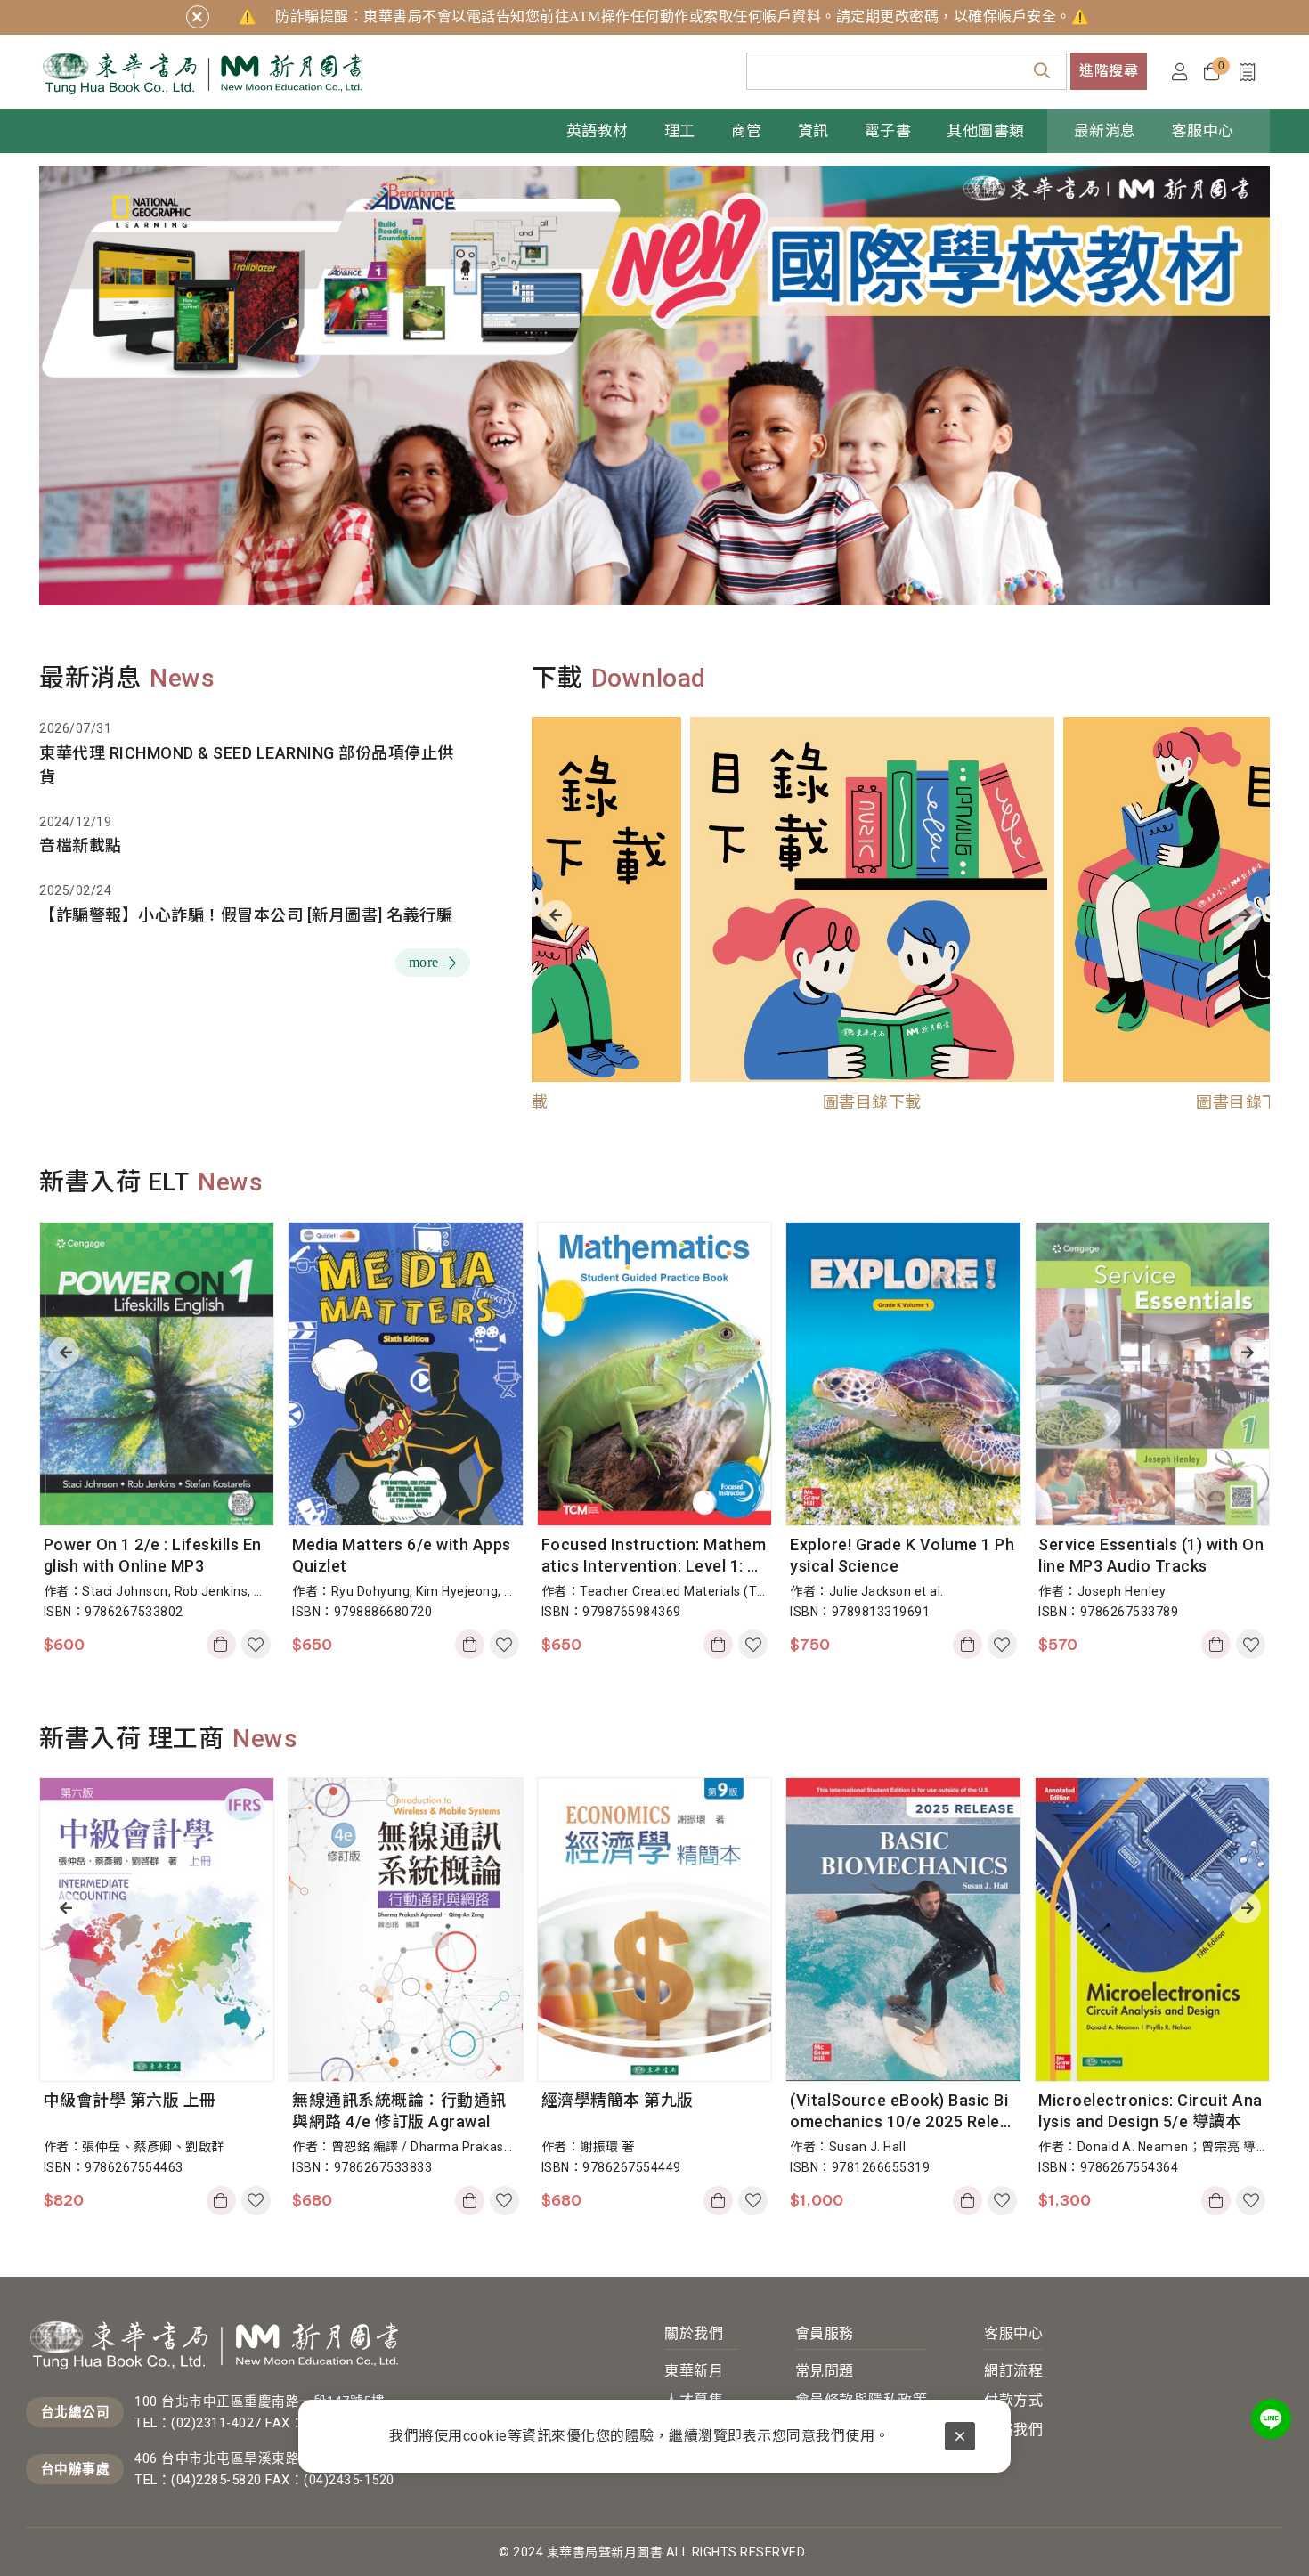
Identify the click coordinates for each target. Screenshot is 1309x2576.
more (424, 962)
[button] (64, 1352)
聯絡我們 (1013, 2430)
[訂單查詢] (1252, 72)
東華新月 (694, 2371)
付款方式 (1013, 2400)
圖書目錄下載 (714, 1102)
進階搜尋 (1109, 71)
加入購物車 (224, 1644)
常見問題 (825, 2371)
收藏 (256, 1644)
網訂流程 (1013, 2371)
